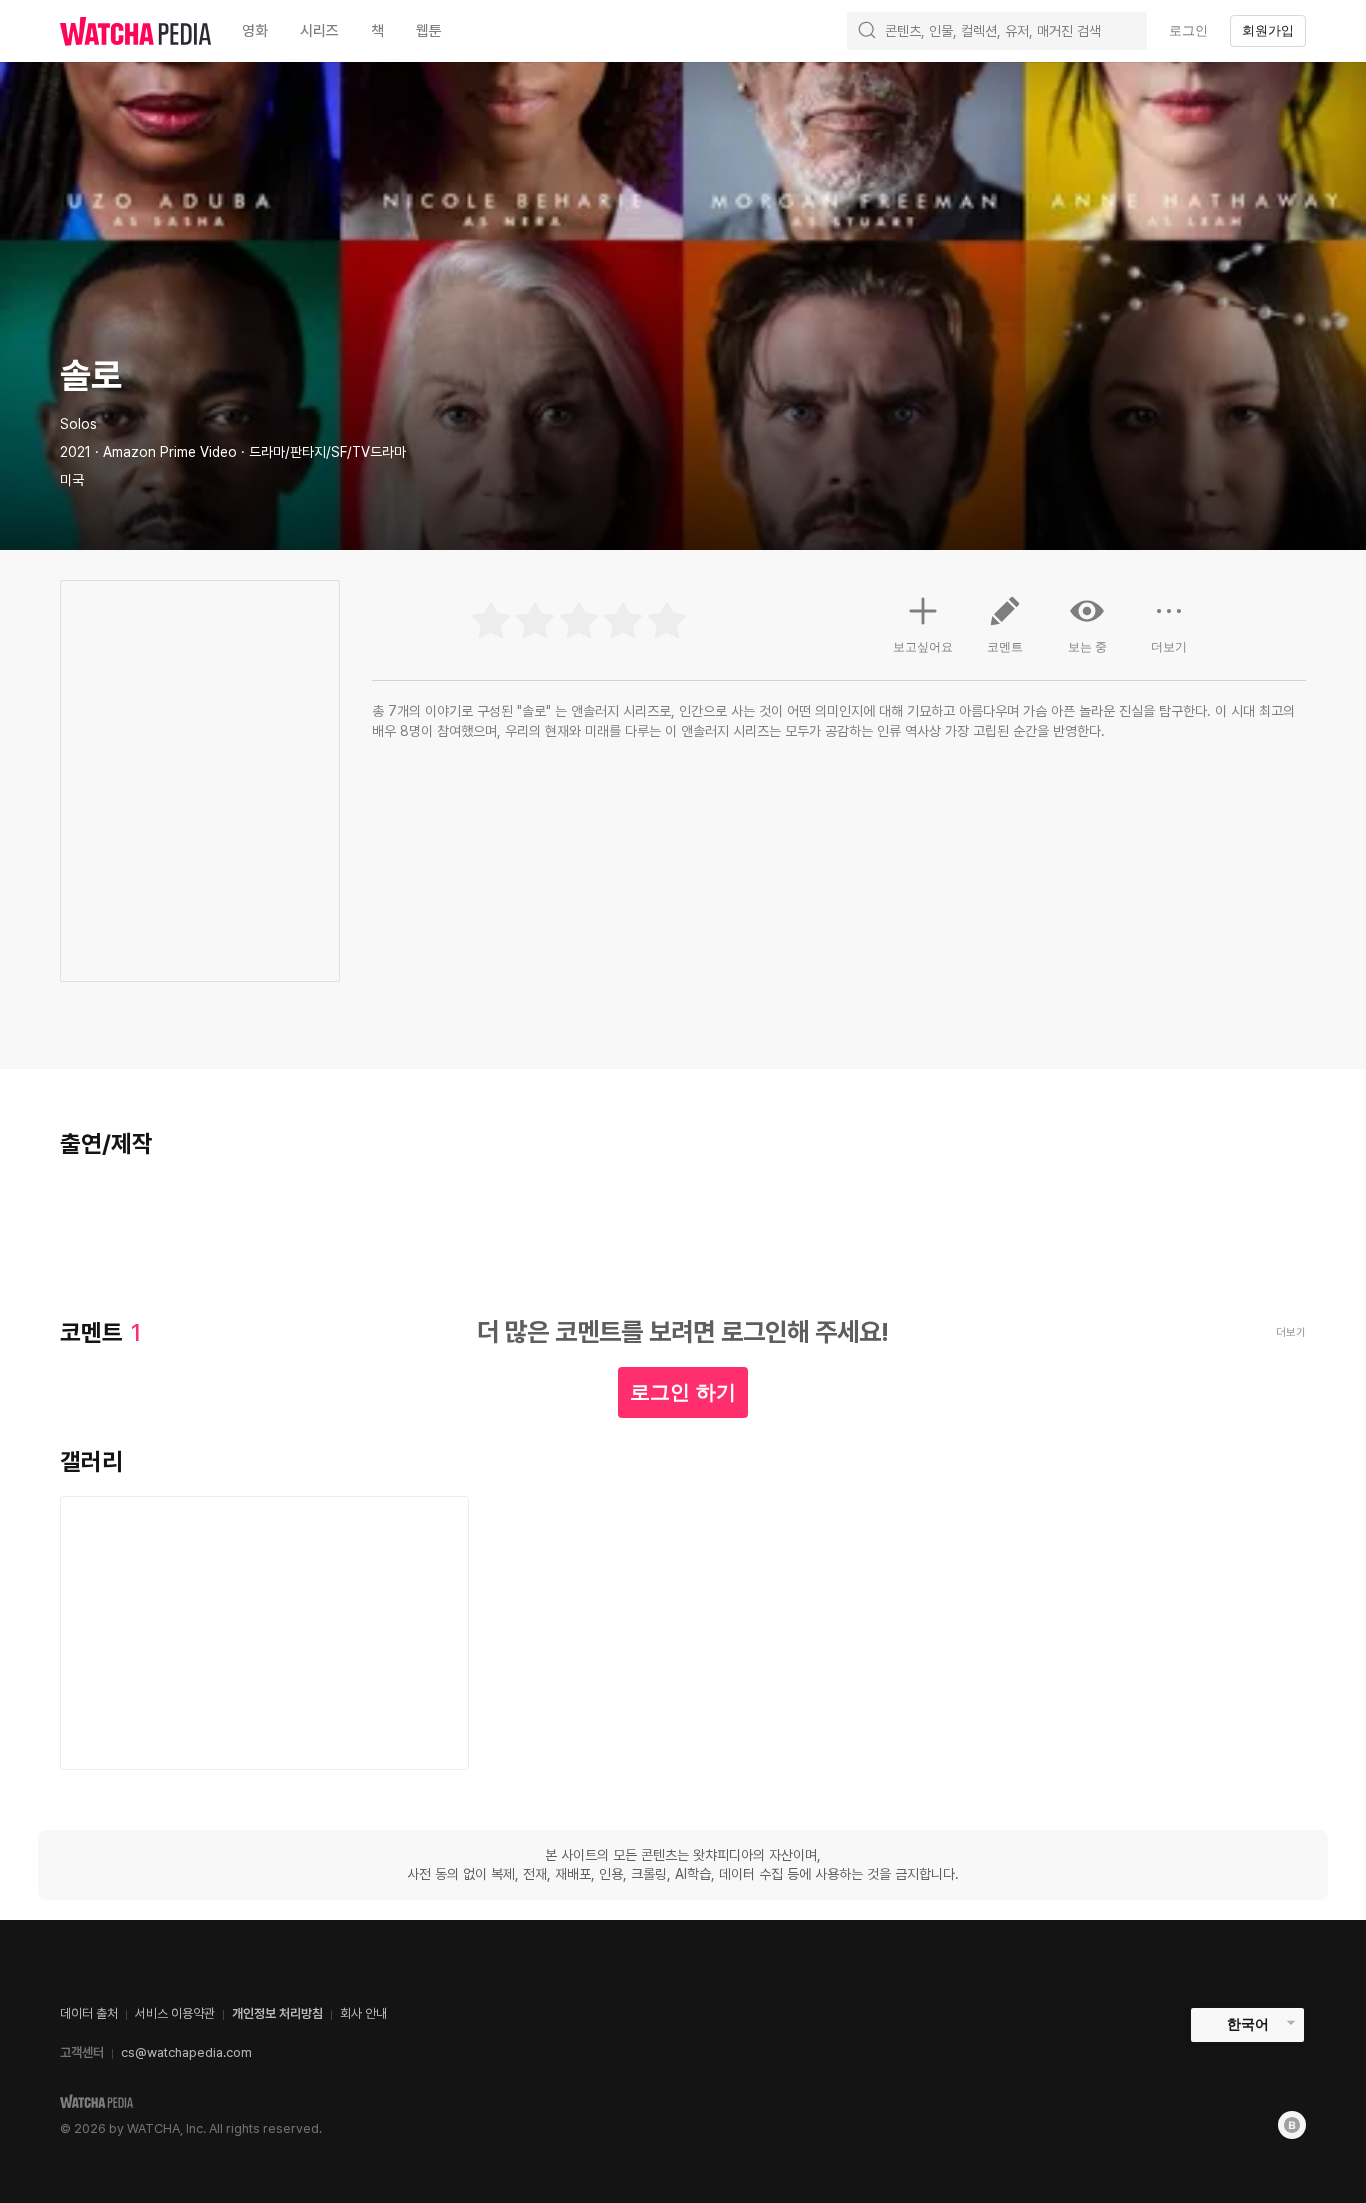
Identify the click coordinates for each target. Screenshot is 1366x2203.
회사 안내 (363, 2013)
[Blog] (1292, 2125)
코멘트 (1005, 647)
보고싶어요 (923, 647)
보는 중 (1087, 647)
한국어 (1248, 2024)
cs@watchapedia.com (186, 2052)
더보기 (1169, 647)
